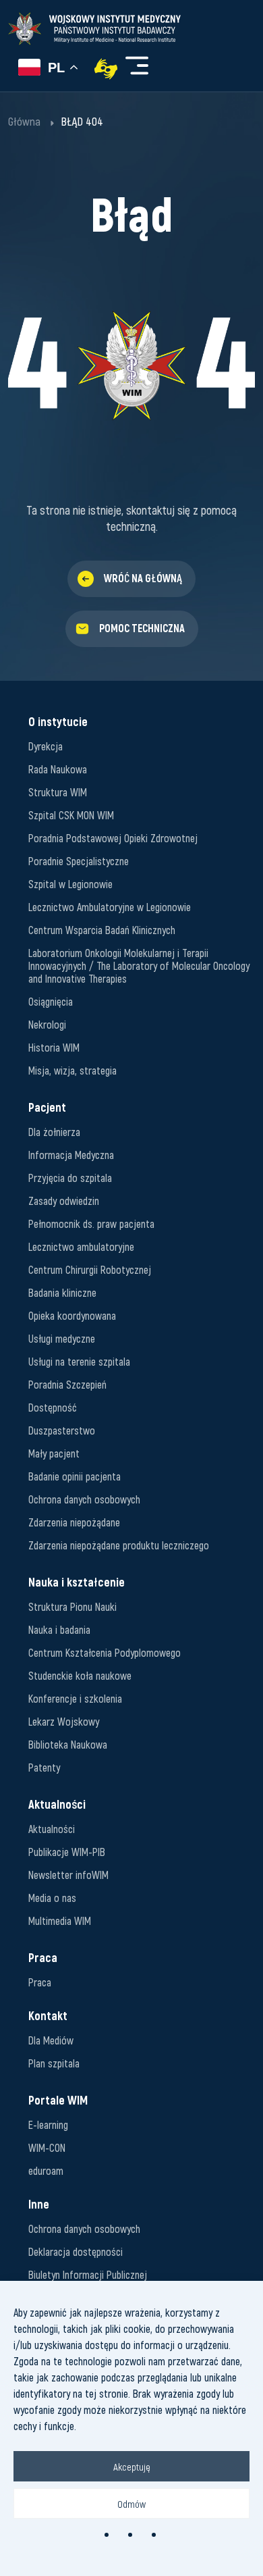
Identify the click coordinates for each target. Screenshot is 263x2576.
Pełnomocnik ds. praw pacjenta (91, 1223)
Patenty (44, 1767)
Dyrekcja (46, 746)
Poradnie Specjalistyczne (79, 861)
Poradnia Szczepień (67, 1384)
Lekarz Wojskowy (64, 1721)
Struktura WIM (58, 792)
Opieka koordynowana (72, 1315)
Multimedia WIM (60, 1921)
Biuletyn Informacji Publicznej (88, 2274)
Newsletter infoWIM (68, 1875)
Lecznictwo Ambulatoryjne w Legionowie (110, 907)
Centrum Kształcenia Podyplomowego (105, 1652)
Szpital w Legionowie (70, 884)
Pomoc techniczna (142, 628)
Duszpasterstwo (62, 1430)
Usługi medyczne (62, 1338)
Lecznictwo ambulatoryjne (81, 1246)
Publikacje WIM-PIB (67, 1852)
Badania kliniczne (62, 1292)
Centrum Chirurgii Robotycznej (90, 1269)
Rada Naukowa (58, 769)
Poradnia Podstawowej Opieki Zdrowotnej (113, 838)
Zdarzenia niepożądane (74, 1522)
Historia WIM (54, 1047)
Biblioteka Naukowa (68, 1744)
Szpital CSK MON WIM (71, 815)
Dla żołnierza (54, 1132)
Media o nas (52, 1898)
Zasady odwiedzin (64, 1201)
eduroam (46, 2170)
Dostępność (53, 1407)
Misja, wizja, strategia (72, 1070)
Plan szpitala (54, 2063)
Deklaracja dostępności (76, 2251)
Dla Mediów (51, 2040)
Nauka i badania (59, 1629)
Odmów (131, 2504)
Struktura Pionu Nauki (72, 1606)
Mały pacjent (54, 1453)
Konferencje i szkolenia (75, 1698)
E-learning (48, 2124)
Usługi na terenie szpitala (79, 1361)
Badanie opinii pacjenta (75, 1476)
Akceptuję (132, 2467)
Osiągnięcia (51, 1001)
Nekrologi (47, 1024)
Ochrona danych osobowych (84, 1499)
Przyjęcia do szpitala (70, 1178)
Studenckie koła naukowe (80, 1675)
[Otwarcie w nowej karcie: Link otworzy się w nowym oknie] (106, 69)
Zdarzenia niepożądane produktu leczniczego (119, 1545)
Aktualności (52, 1829)
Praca (40, 1982)
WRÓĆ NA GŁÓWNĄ (143, 578)
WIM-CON (47, 2147)
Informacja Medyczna (71, 1155)
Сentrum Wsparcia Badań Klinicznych (102, 930)
